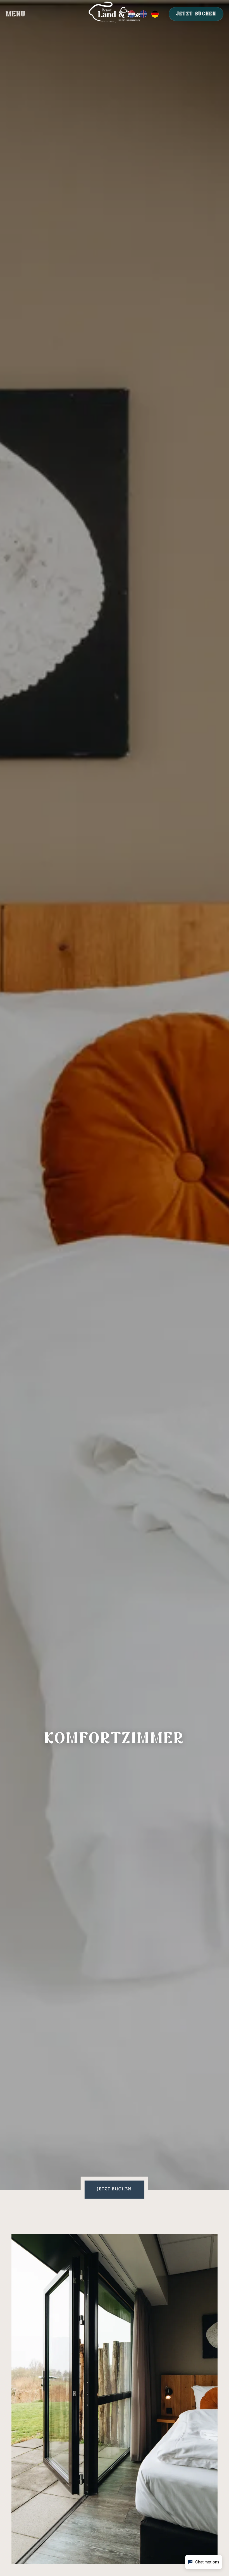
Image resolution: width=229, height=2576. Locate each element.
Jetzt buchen (115, 2189)
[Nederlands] (132, 14)
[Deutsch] (155, 14)
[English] (143, 14)
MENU (16, 14)
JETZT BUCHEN (196, 14)
